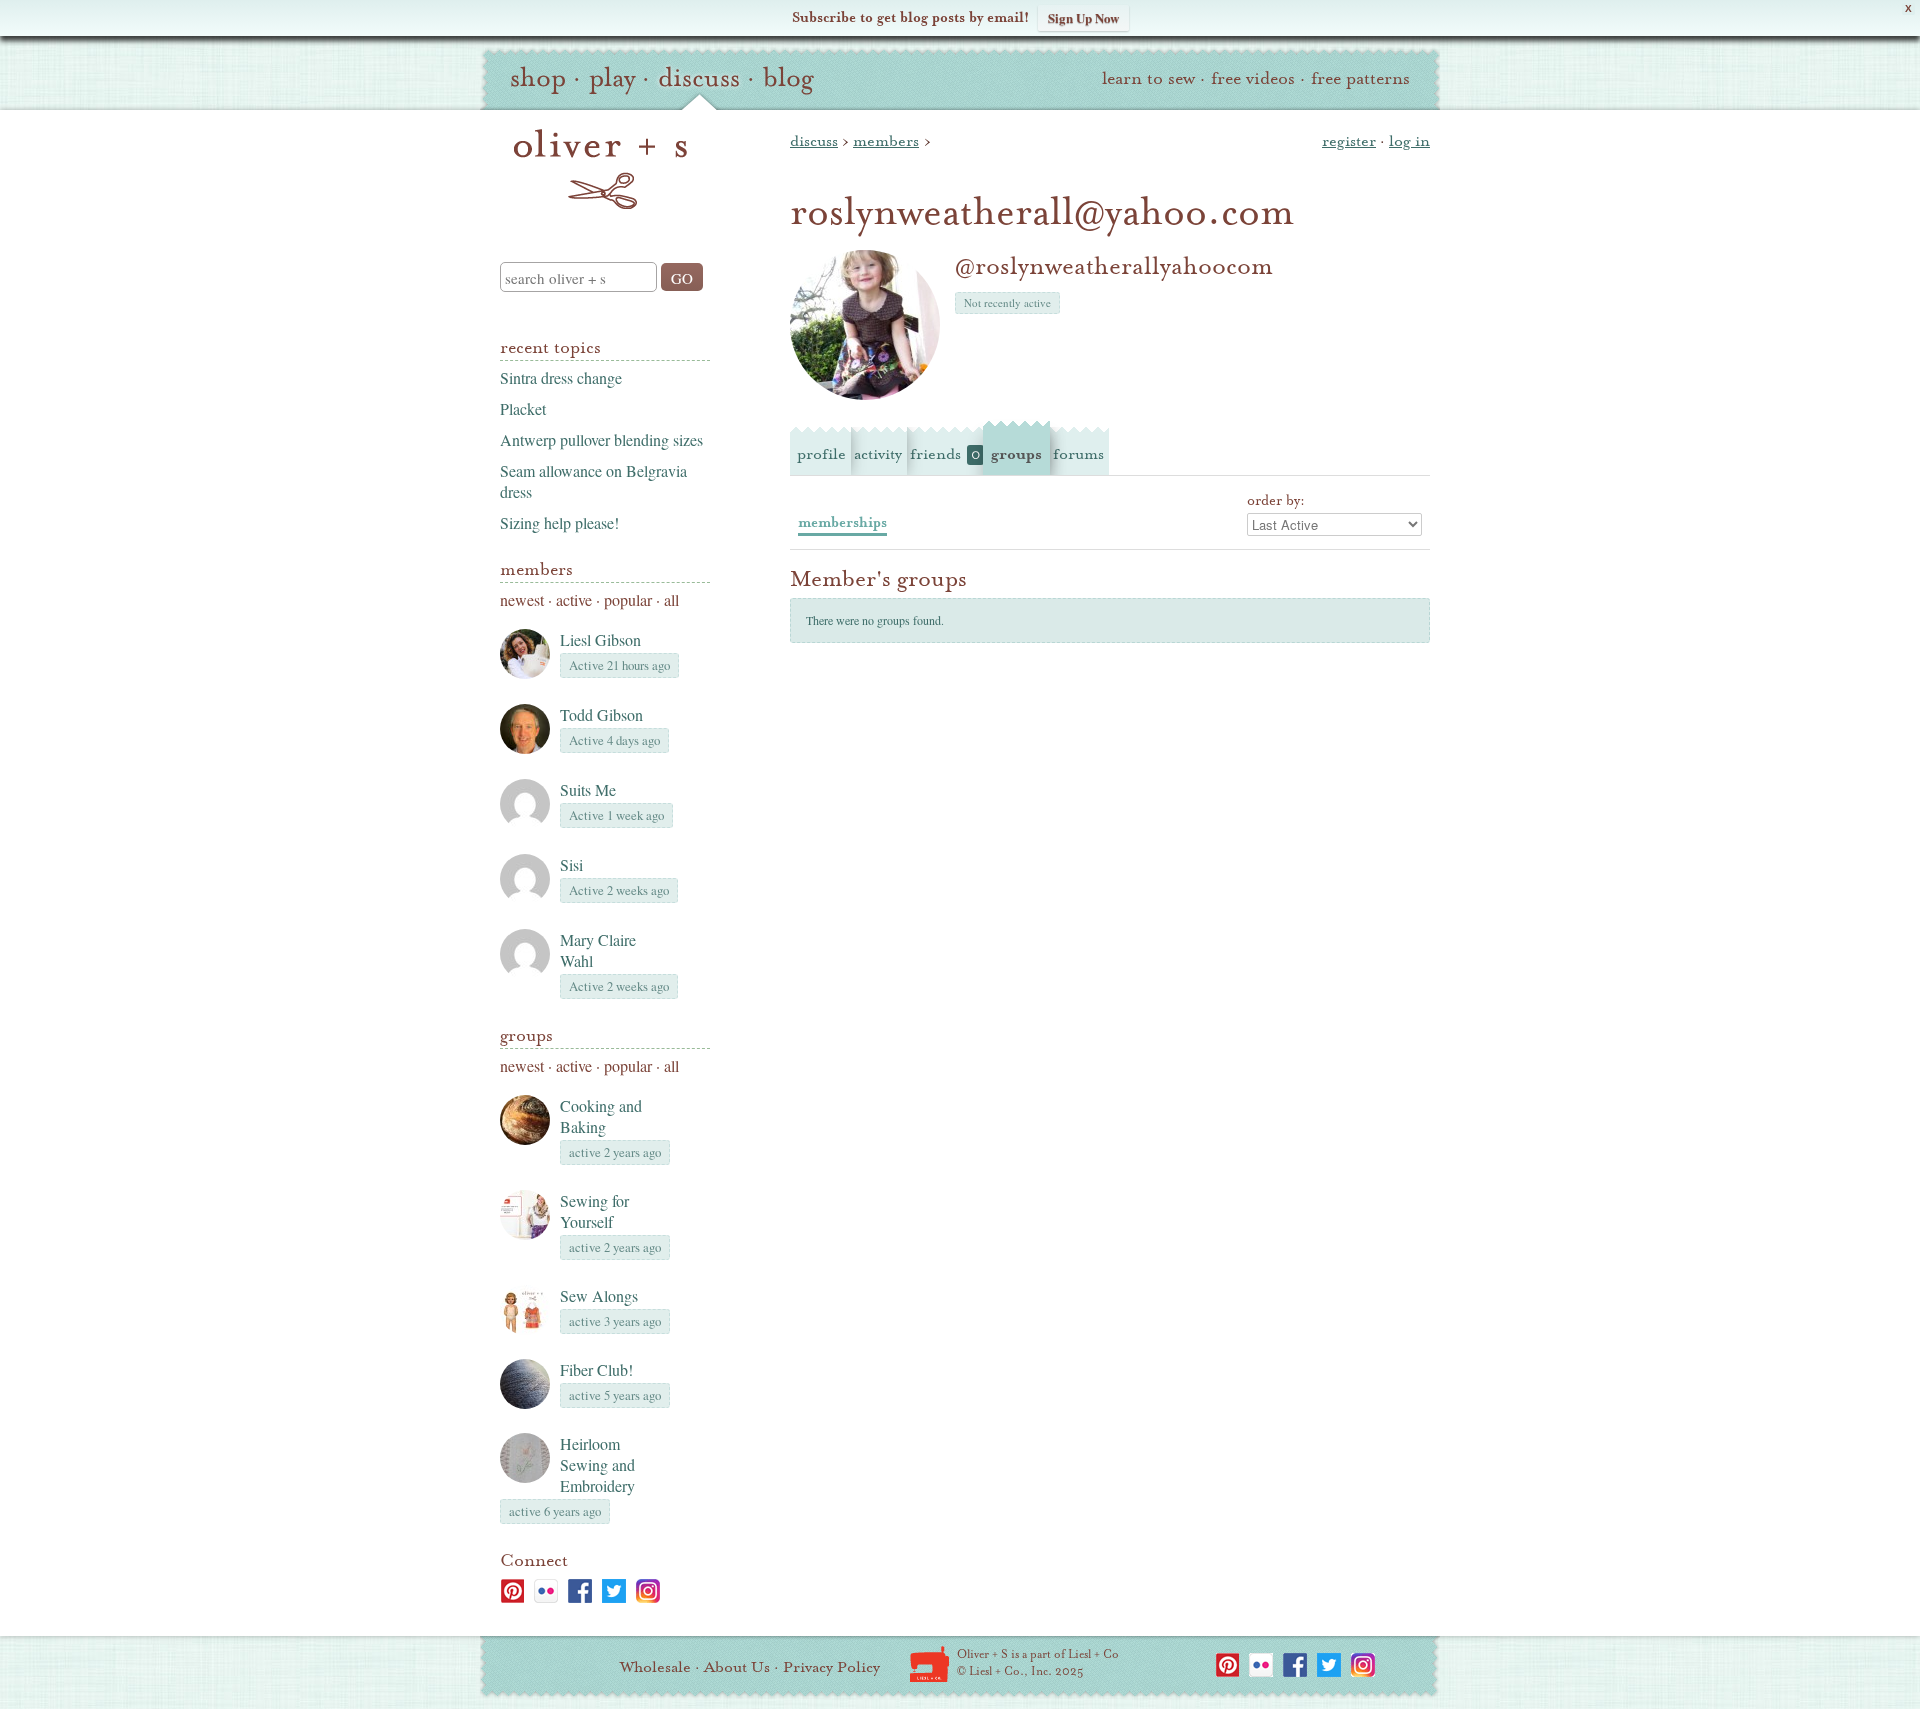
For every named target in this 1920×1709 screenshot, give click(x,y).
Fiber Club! (596, 1369)
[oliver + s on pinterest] (512, 1591)
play (612, 78)
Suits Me (588, 789)
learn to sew (1148, 78)
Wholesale (655, 1667)
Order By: (1276, 501)
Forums (1078, 454)
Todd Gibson (601, 714)
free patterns (1360, 78)
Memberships (842, 522)
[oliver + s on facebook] (580, 1591)
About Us (737, 1667)
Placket (523, 408)
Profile (821, 454)
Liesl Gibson (600, 639)
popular (628, 599)
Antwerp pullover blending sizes (601, 439)
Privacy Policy (831, 1667)
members (886, 141)
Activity (878, 454)
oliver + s (600, 169)
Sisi (571, 864)
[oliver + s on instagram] (648, 1591)
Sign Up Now (1083, 17)
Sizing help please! (559, 522)
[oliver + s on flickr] (546, 1591)
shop (538, 78)
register (1349, 141)
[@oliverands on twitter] (614, 1591)
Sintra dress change (561, 377)
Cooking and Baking (601, 1116)
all (671, 599)
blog (788, 78)
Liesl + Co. (929, 1664)
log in (1409, 141)
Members (536, 569)
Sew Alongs (599, 1295)
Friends (945, 454)
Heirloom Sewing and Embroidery (597, 1464)
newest (522, 599)
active (574, 599)
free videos (1253, 78)
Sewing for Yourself (594, 1211)
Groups (526, 1035)
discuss (699, 78)
